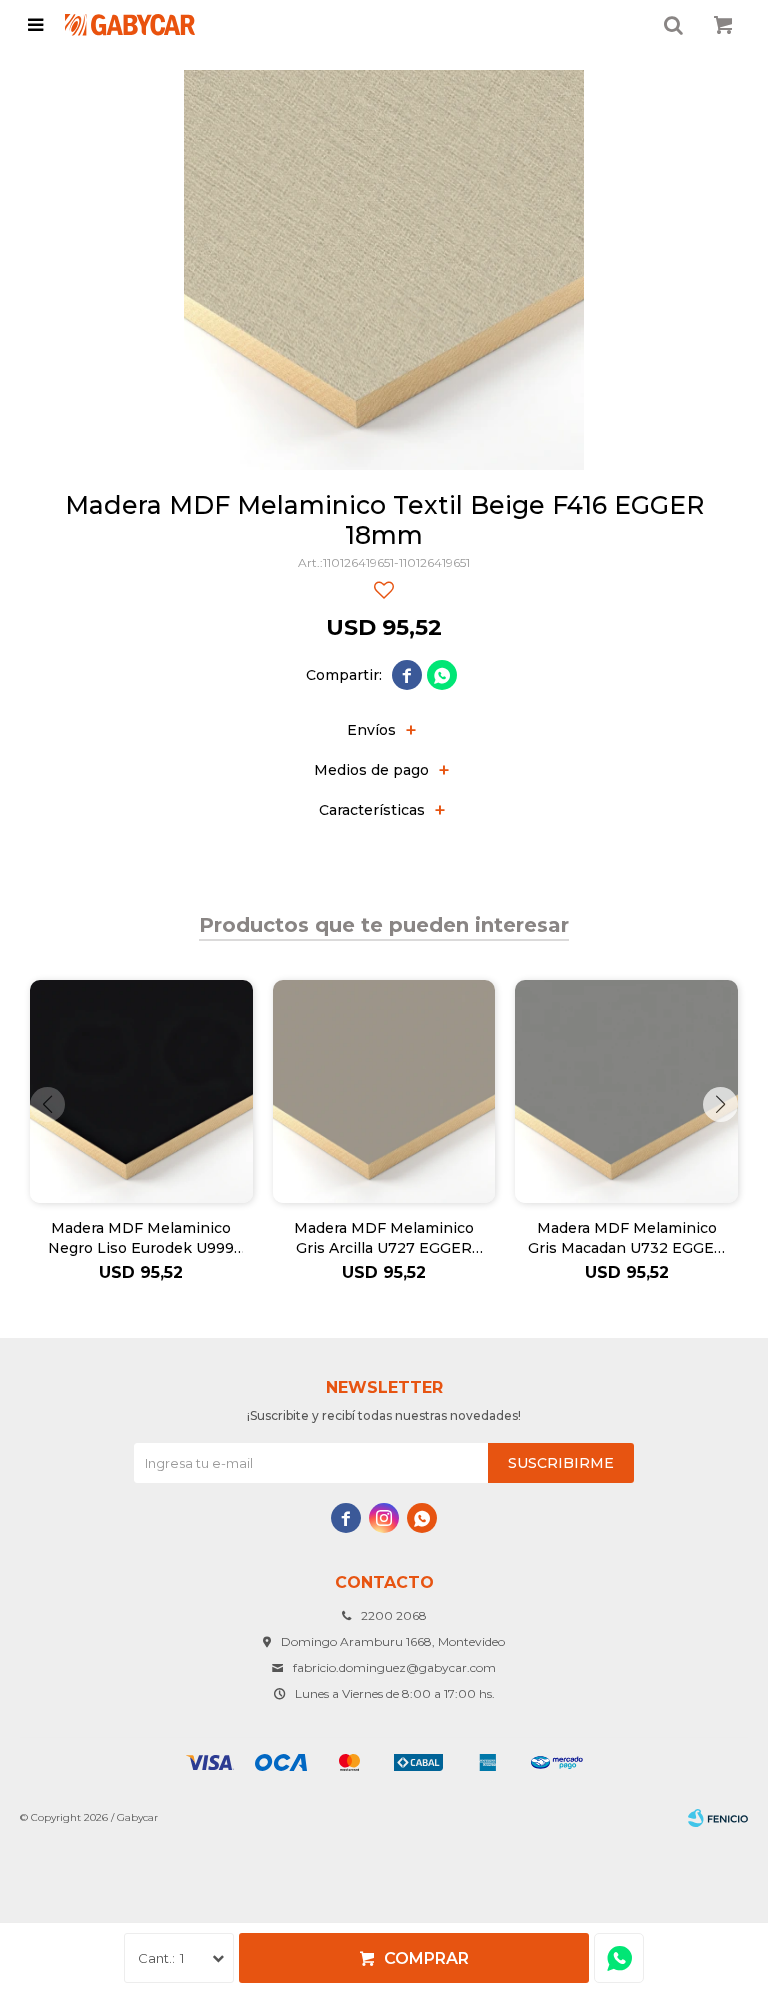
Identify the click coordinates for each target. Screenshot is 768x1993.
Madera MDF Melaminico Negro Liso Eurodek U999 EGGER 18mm (141, 1238)
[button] (720, 1104)
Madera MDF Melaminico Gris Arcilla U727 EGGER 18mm (384, 1238)
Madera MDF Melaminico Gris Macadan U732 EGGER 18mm (626, 1238)
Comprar (426, 1958)
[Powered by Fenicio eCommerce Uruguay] (718, 1818)
